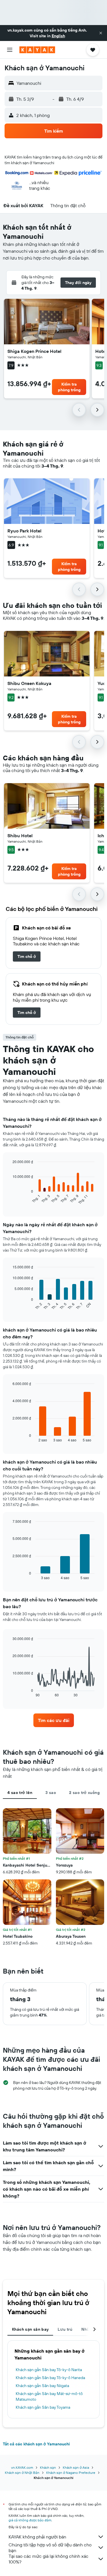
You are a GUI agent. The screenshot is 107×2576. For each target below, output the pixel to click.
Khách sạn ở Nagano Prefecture (71, 2473)
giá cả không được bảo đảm (30, 2520)
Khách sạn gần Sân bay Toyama (43, 2407)
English (58, 36)
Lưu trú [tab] (65, 2329)
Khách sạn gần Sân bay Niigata (42, 2386)
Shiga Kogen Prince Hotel (34, 351)
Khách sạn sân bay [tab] (30, 2329)
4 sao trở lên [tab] (20, 1793)
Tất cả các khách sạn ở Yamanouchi (36, 2444)
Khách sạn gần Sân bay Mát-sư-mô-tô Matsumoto (49, 2396)
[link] (27, 956)
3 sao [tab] (51, 1793)
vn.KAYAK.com (22, 2467)
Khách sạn (48, 2467)
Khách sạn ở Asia (76, 2467)
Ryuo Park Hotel (24, 531)
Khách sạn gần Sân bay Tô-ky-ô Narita (49, 2370)
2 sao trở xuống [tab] (84, 1793)
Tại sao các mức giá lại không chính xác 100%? (49, 2559)
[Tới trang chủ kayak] (37, 50)
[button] (101, 33)
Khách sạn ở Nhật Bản (22, 2473)
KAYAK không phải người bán (37, 2537)
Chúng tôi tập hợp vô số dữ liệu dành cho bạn (50, 2548)
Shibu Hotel (20, 836)
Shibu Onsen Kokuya (29, 683)
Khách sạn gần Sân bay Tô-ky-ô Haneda (50, 2378)
